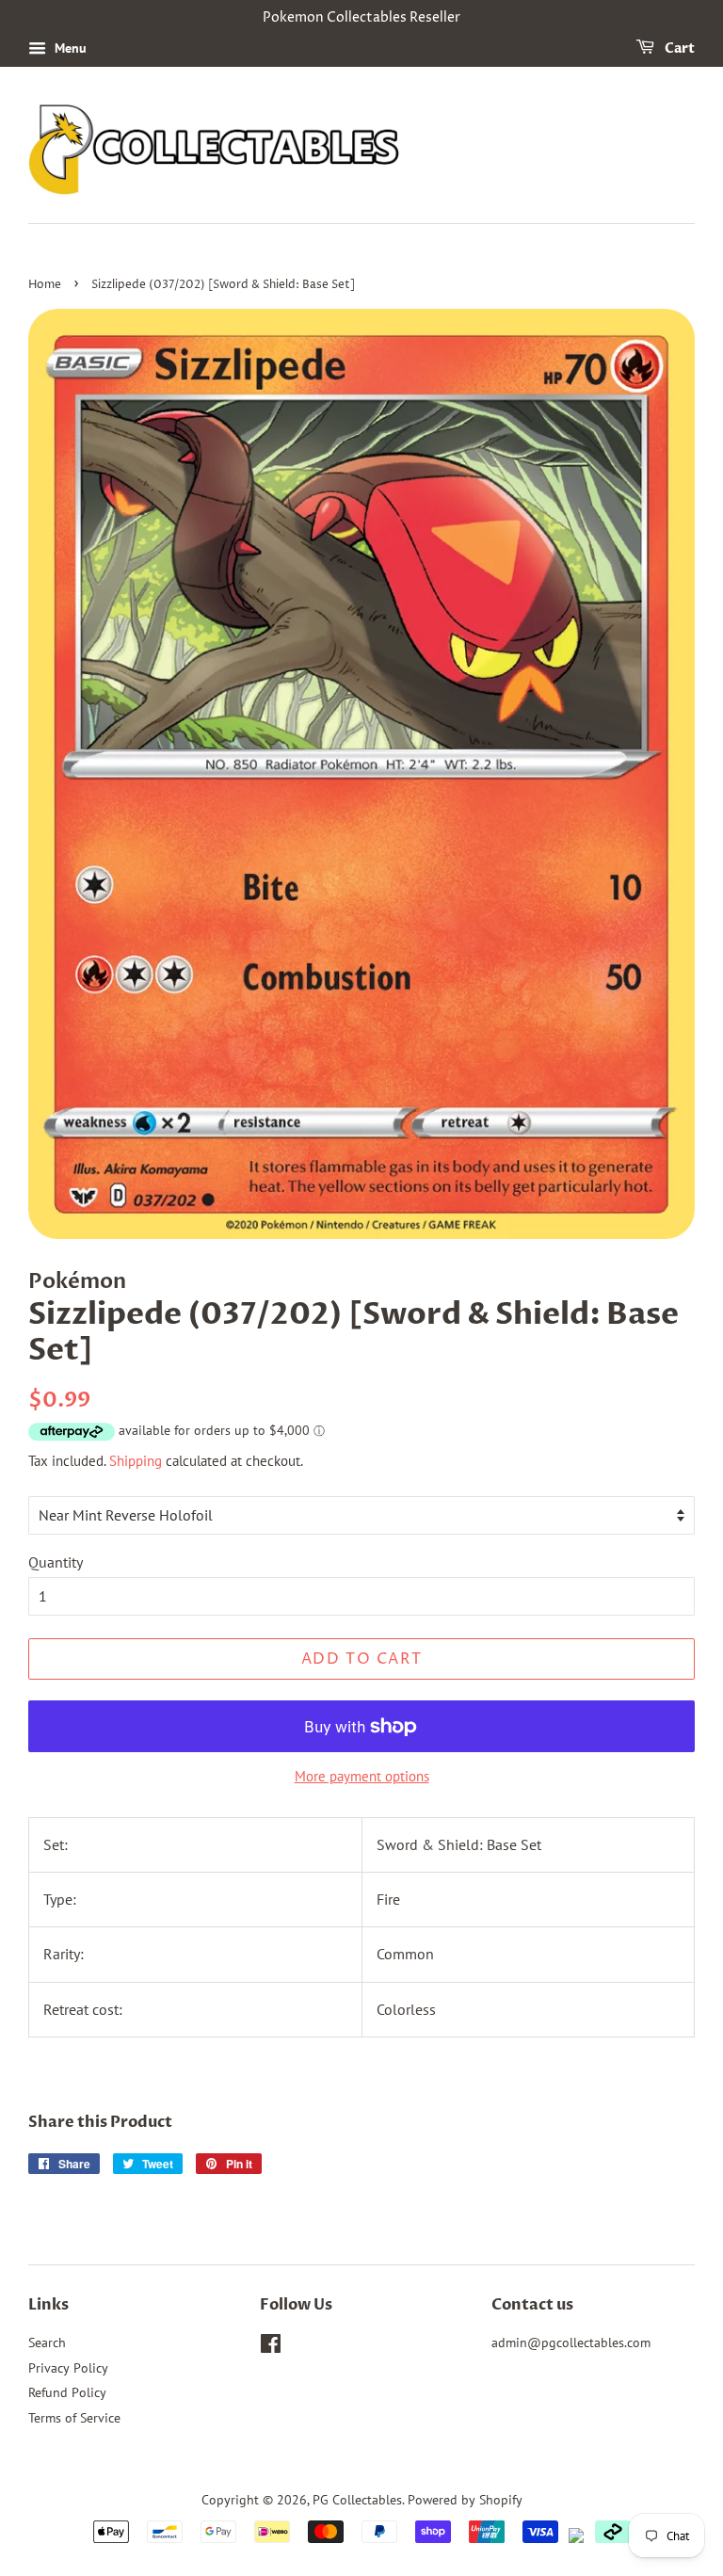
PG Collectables (357, 2500)
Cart (678, 48)
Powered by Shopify (465, 2500)
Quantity (56, 1562)
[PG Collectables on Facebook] (271, 2347)
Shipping (136, 1461)
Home (45, 285)
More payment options (362, 1776)
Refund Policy (67, 2392)
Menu (69, 48)
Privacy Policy (68, 2368)
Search (47, 2343)
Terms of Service (74, 2418)
